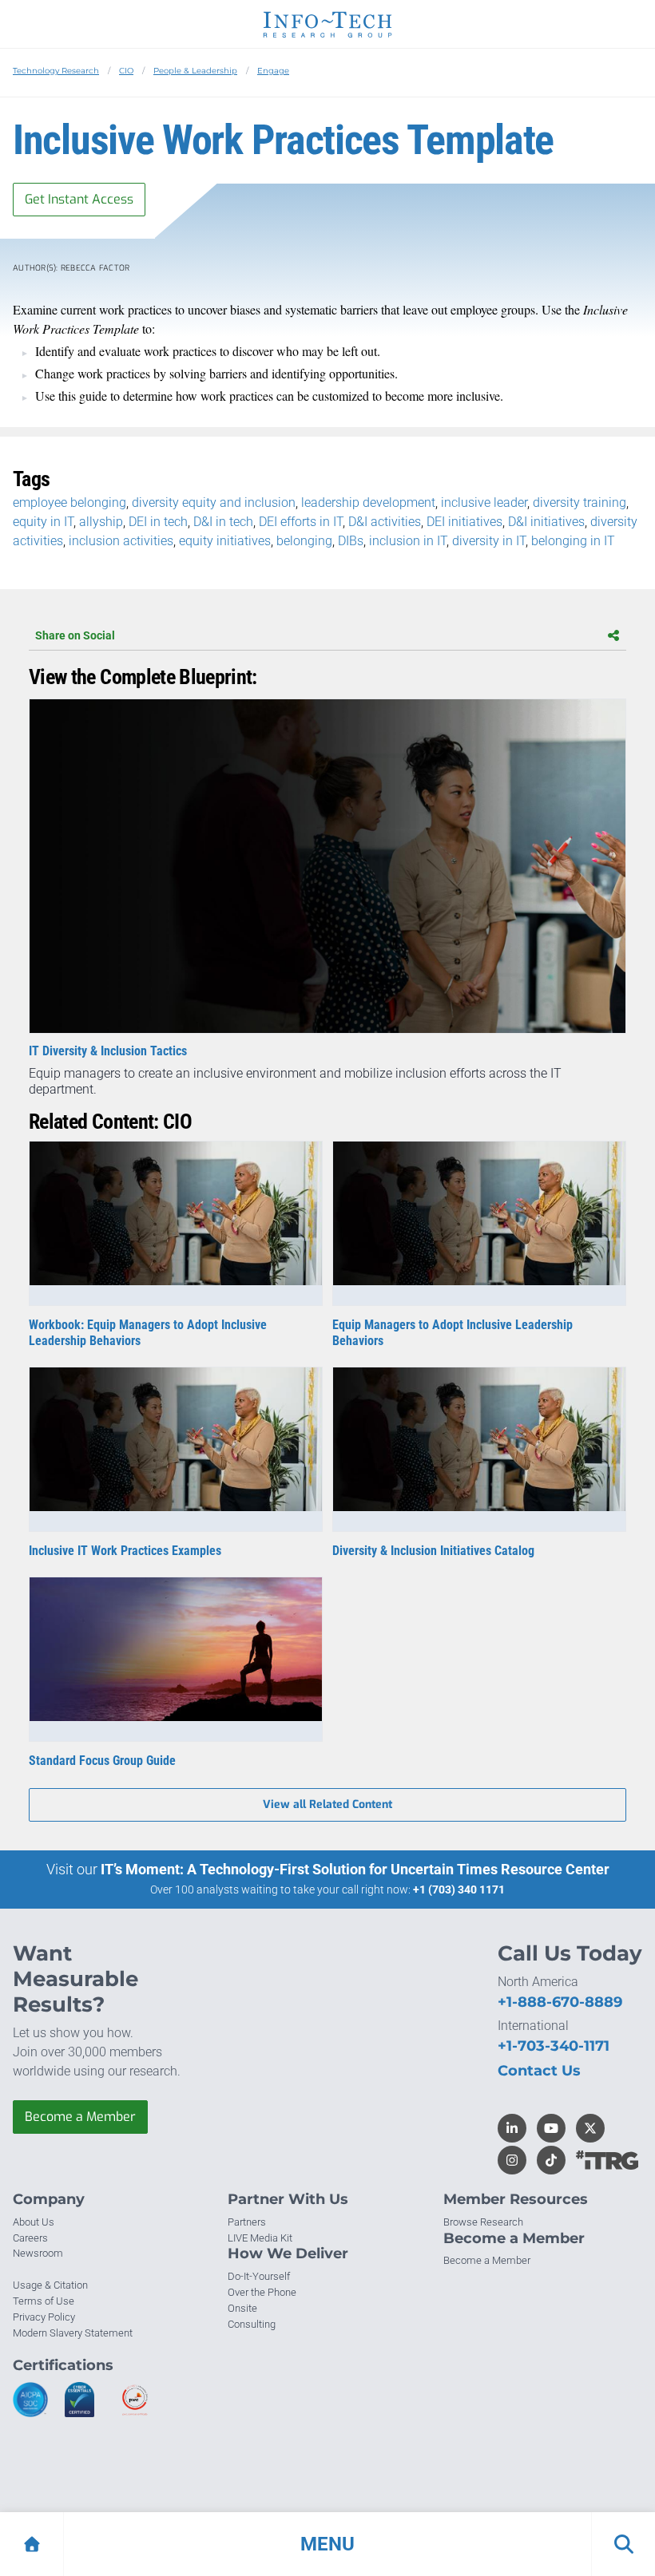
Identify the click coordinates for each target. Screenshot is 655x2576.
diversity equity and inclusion (214, 503)
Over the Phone (262, 2292)
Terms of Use (44, 2301)
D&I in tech (223, 522)
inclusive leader (484, 503)
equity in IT (43, 522)
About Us (34, 2222)
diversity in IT (489, 541)
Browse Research (483, 2222)
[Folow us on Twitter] (590, 2128)
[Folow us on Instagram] (512, 2160)
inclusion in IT (408, 541)
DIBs (351, 541)
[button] (327, 2544)
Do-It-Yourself (259, 2276)
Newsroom (38, 2253)
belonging (304, 541)
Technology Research (56, 71)
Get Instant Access (79, 199)
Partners (247, 2222)
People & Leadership (195, 71)
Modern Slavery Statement (73, 2333)
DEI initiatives (464, 522)
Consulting (252, 2324)
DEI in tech (158, 522)
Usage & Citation (50, 2285)
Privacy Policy (44, 2317)
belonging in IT (573, 541)
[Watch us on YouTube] (551, 2128)
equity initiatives (225, 541)
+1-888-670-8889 (560, 2002)
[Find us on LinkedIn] (512, 2128)
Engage (273, 71)
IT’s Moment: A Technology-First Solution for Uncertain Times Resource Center (355, 1869)
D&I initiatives (546, 522)
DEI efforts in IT (301, 522)
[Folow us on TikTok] (551, 2160)
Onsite (242, 2308)
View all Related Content (327, 1804)
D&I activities (385, 522)
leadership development (368, 503)
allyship (101, 522)
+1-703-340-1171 (554, 2046)
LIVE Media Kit (260, 2238)
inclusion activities (121, 541)
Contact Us (539, 2071)
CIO (126, 71)
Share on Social (75, 635)
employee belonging (69, 503)
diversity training (580, 503)
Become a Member (80, 2117)
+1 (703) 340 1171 (459, 1889)
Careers (30, 2238)
